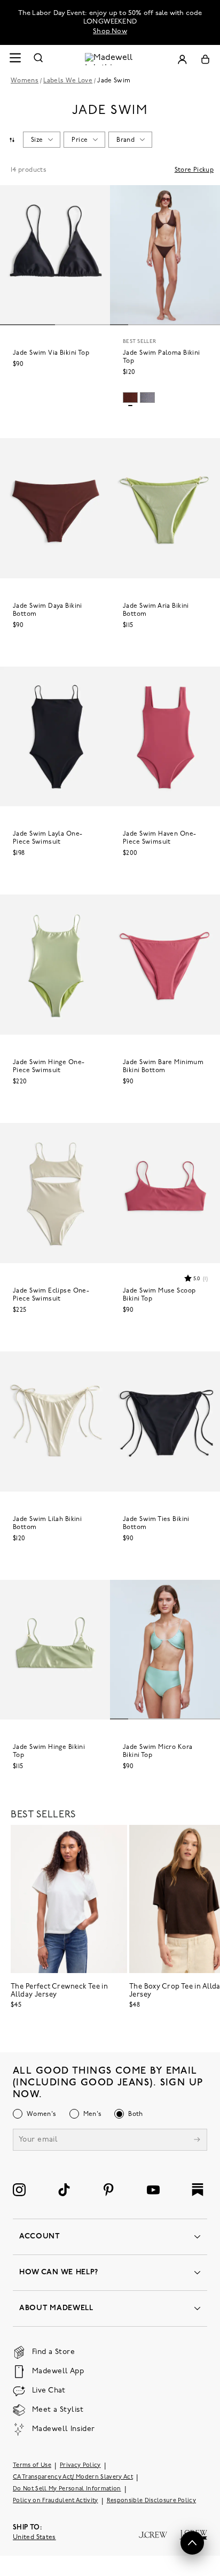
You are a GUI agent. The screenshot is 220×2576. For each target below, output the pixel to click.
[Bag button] (205, 59)
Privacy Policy (80, 2466)
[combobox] (12, 140)
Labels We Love (68, 81)
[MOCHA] (130, 398)
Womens (25, 81)
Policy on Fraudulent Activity (56, 2501)
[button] (195, 1278)
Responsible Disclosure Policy (152, 2501)
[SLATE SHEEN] (147, 398)
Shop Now (110, 31)
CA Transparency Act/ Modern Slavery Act (73, 2477)
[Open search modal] (38, 59)
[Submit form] (197, 2141)
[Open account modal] (182, 59)
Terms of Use (32, 2466)
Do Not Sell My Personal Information (67, 2489)
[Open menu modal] (15, 59)
